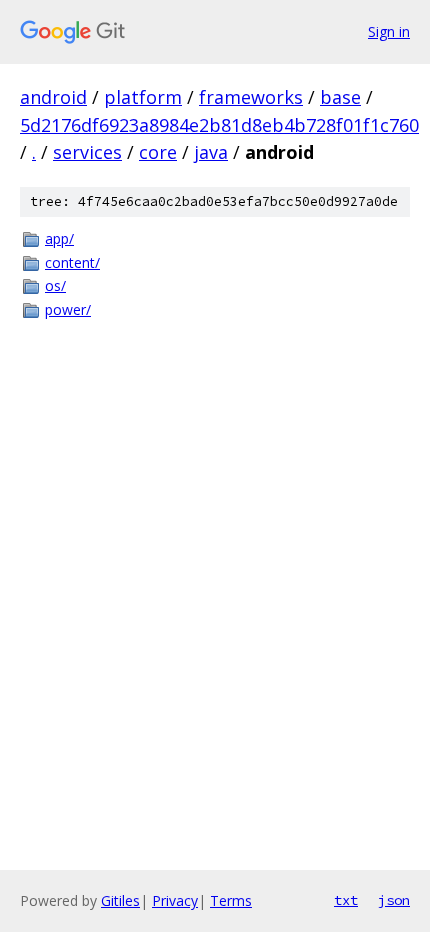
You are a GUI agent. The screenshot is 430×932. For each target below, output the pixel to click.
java (211, 152)
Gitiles (120, 900)
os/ (55, 285)
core (158, 152)
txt (346, 900)
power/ (68, 309)
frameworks (251, 97)
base (340, 97)
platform (143, 97)
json (394, 900)
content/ (72, 262)
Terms (231, 900)
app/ (59, 238)
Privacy (175, 900)
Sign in (389, 31)
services (87, 152)
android (53, 97)
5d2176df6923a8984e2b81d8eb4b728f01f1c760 (219, 125)
